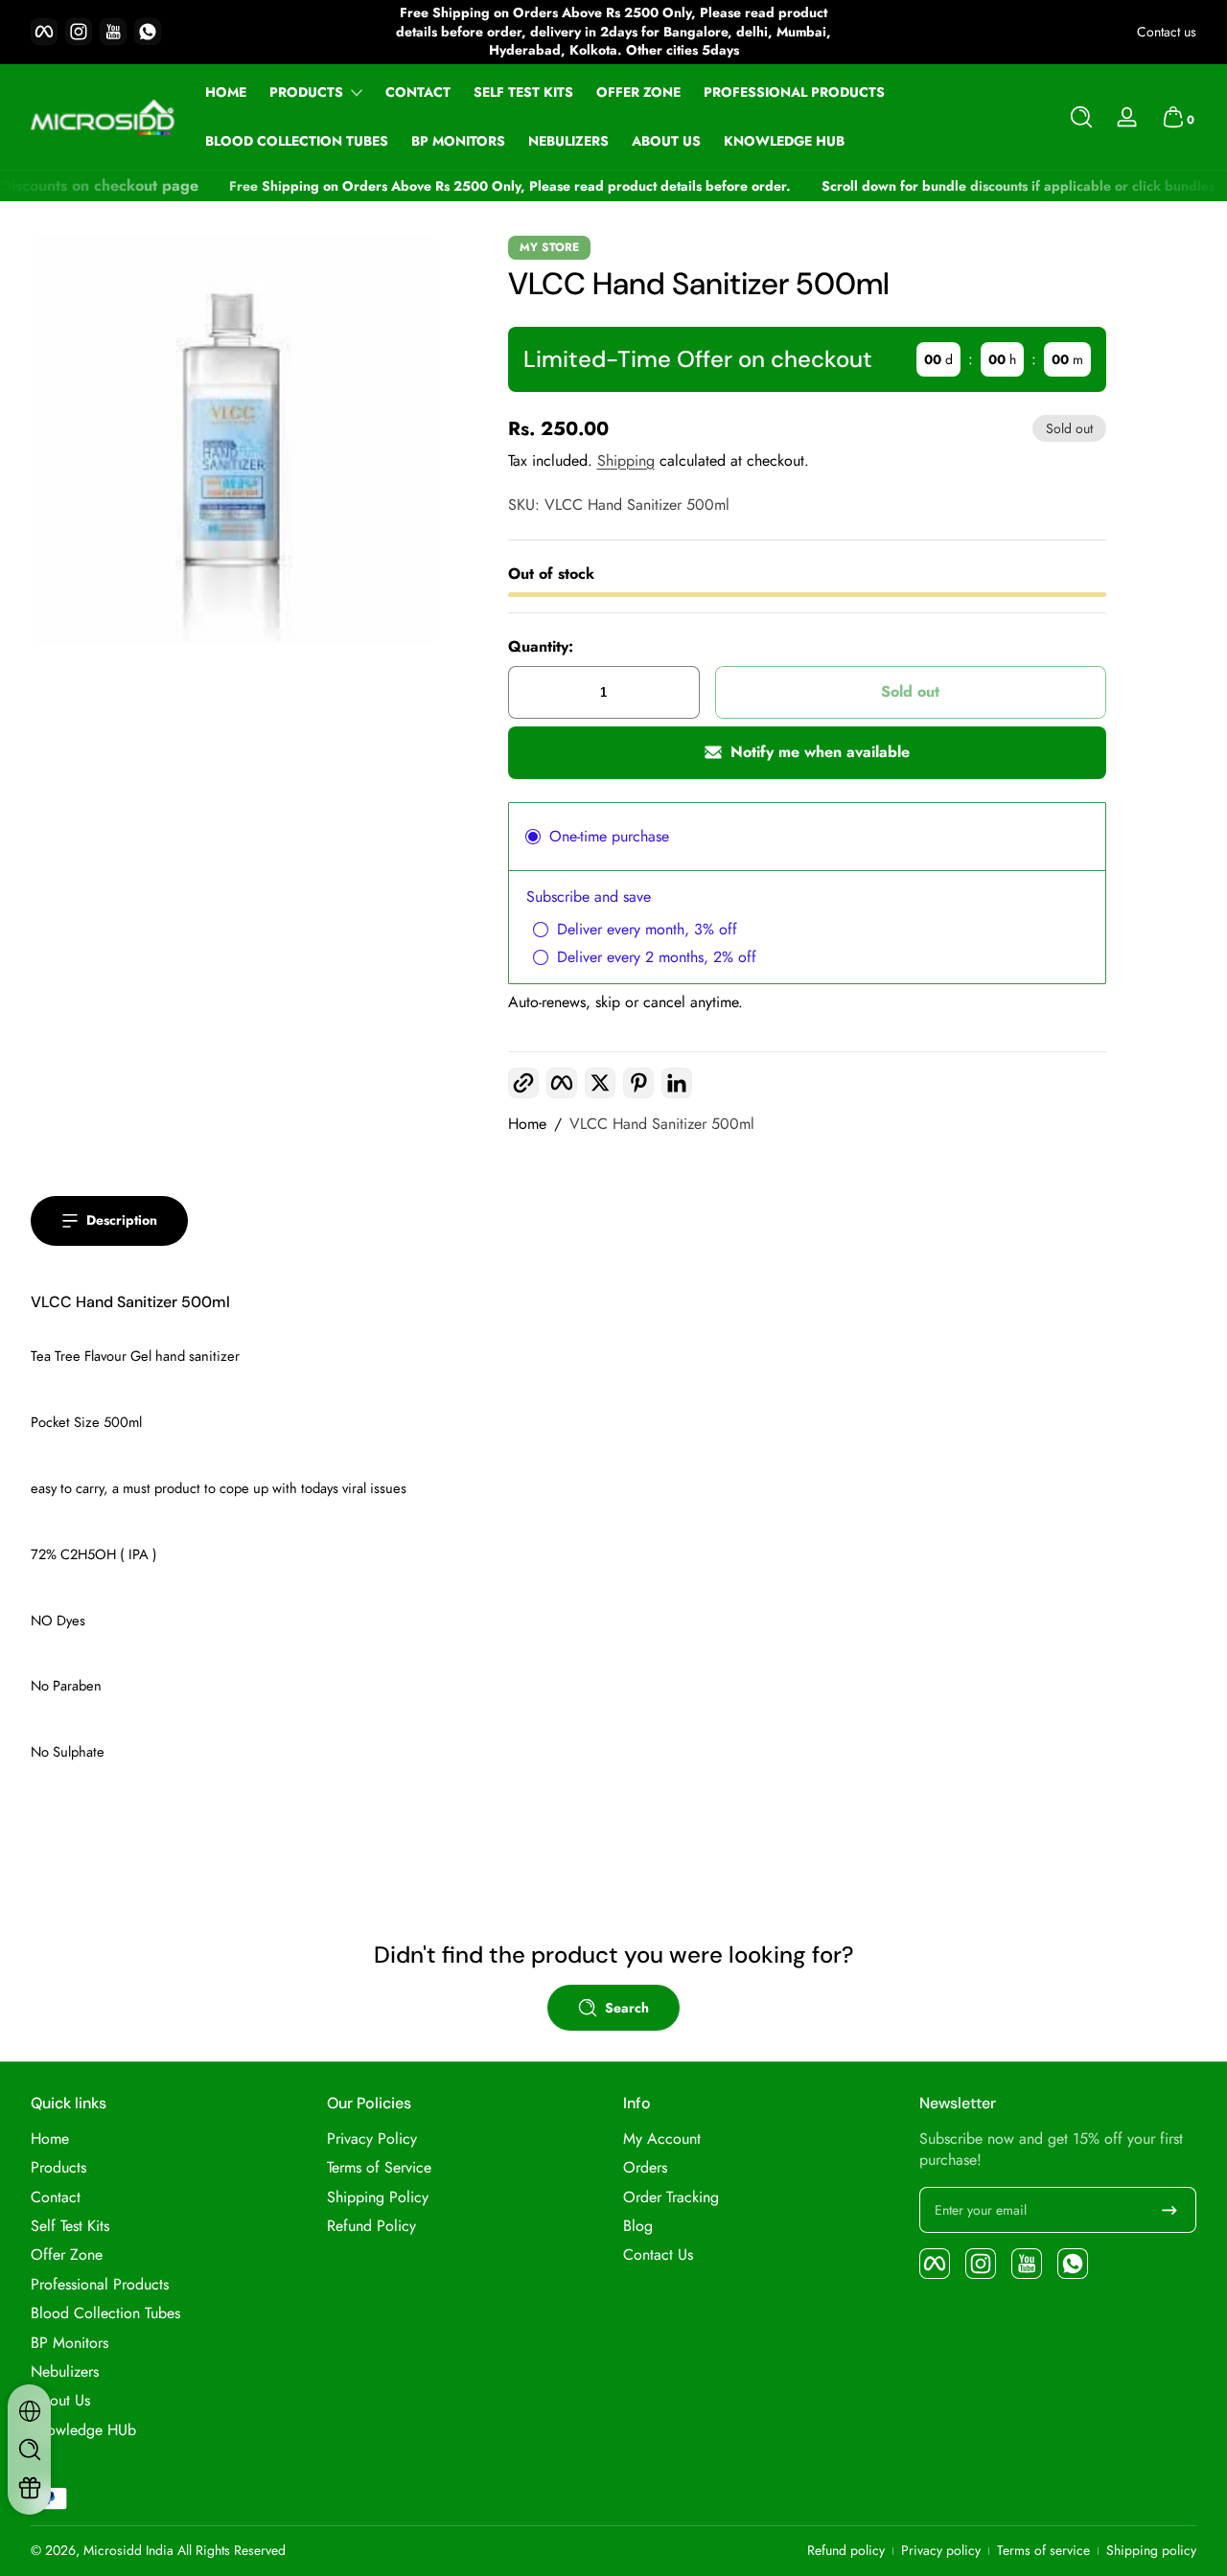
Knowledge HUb (83, 2430)
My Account (662, 2139)
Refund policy (846, 2551)
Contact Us (658, 2255)
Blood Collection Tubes (105, 2313)
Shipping (626, 460)
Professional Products (100, 2285)
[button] (1081, 117)
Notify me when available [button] (820, 752)
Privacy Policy (372, 2139)
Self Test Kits (70, 2226)
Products (306, 92)
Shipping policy (1151, 2551)
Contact (56, 2197)
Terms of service (1043, 2551)
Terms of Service (379, 2168)
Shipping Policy (378, 2197)
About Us (60, 2401)
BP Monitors (69, 2343)
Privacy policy (941, 2551)
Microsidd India (128, 2550)
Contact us (1167, 32)
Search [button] (627, 2008)
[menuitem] (169, 2139)
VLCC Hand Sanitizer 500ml (662, 1124)
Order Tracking (671, 2197)
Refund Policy (371, 2226)
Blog (638, 2226)
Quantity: (541, 647)
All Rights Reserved (232, 2550)
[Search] (1081, 117)
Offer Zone (67, 2255)
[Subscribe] (1169, 2210)
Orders (645, 2168)
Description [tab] (122, 1220)
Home (527, 1124)
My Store (549, 247)
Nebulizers (65, 2372)
